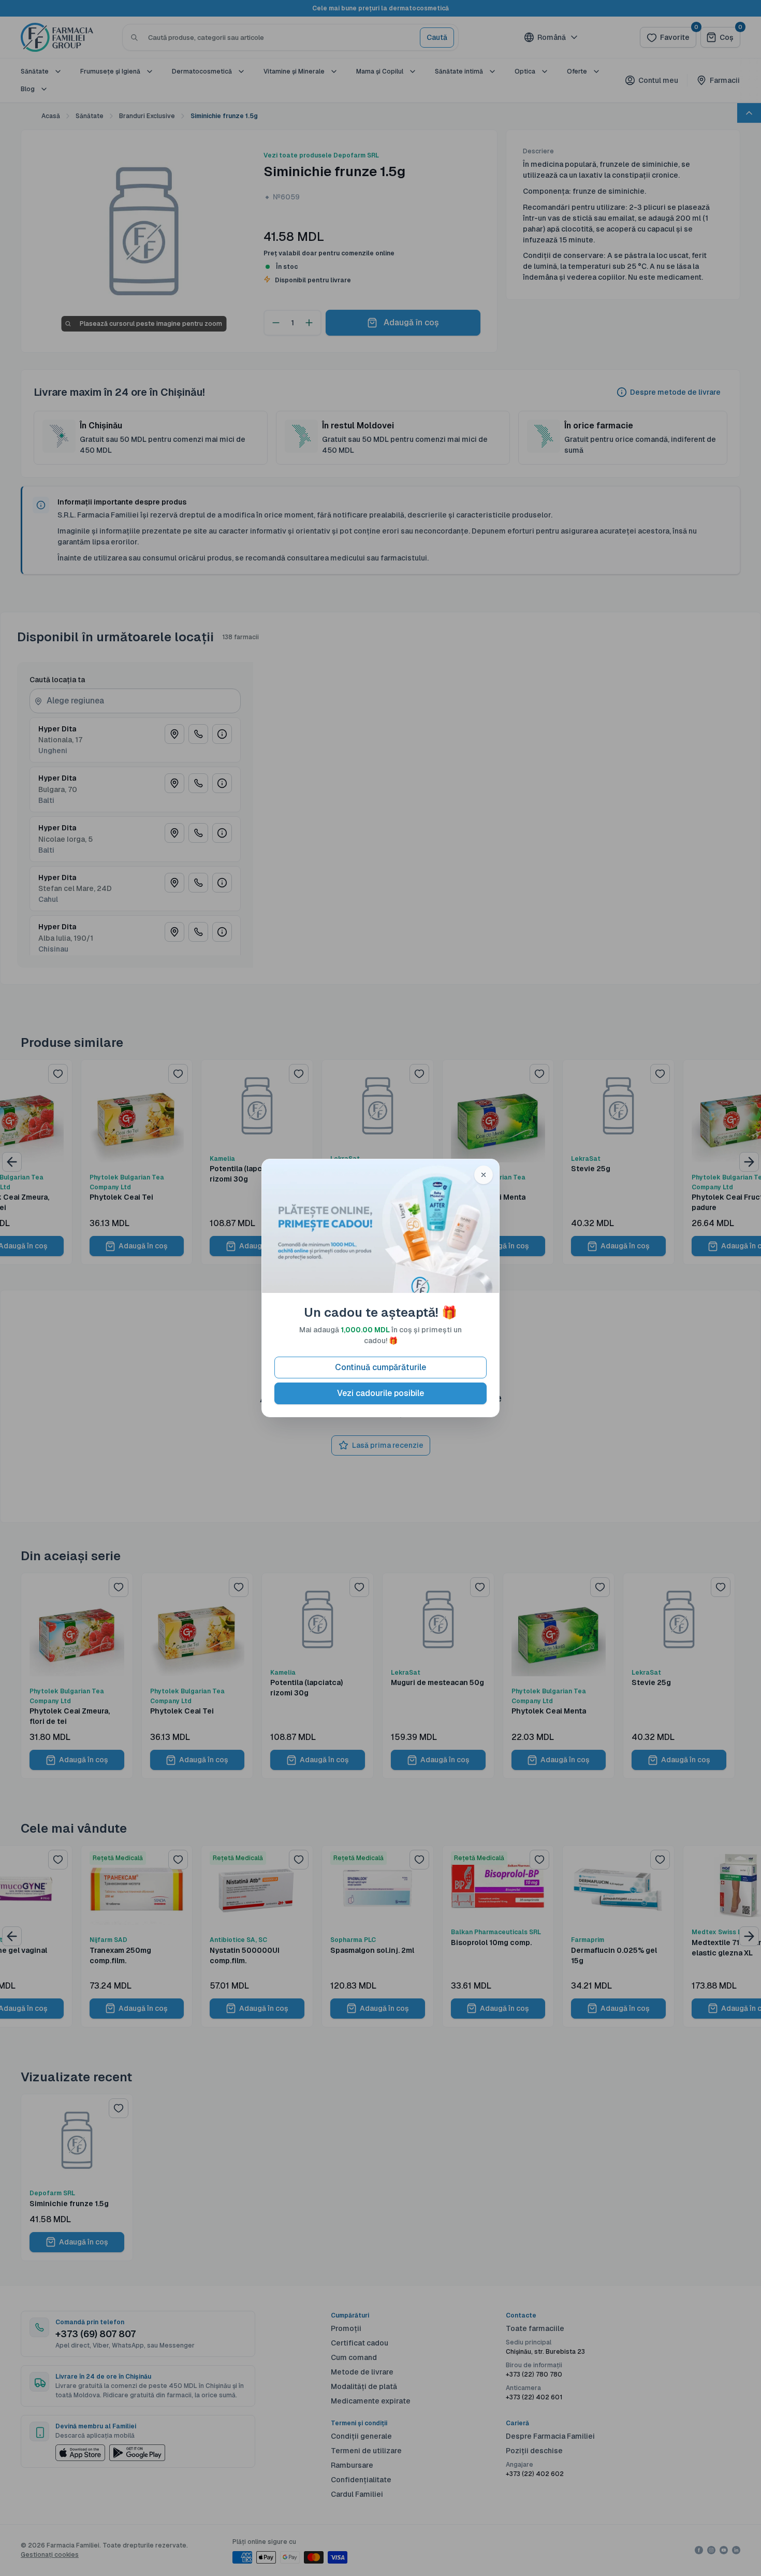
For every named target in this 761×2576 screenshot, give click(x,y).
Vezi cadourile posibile (380, 1393)
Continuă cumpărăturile (380, 1367)
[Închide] (484, 1175)
